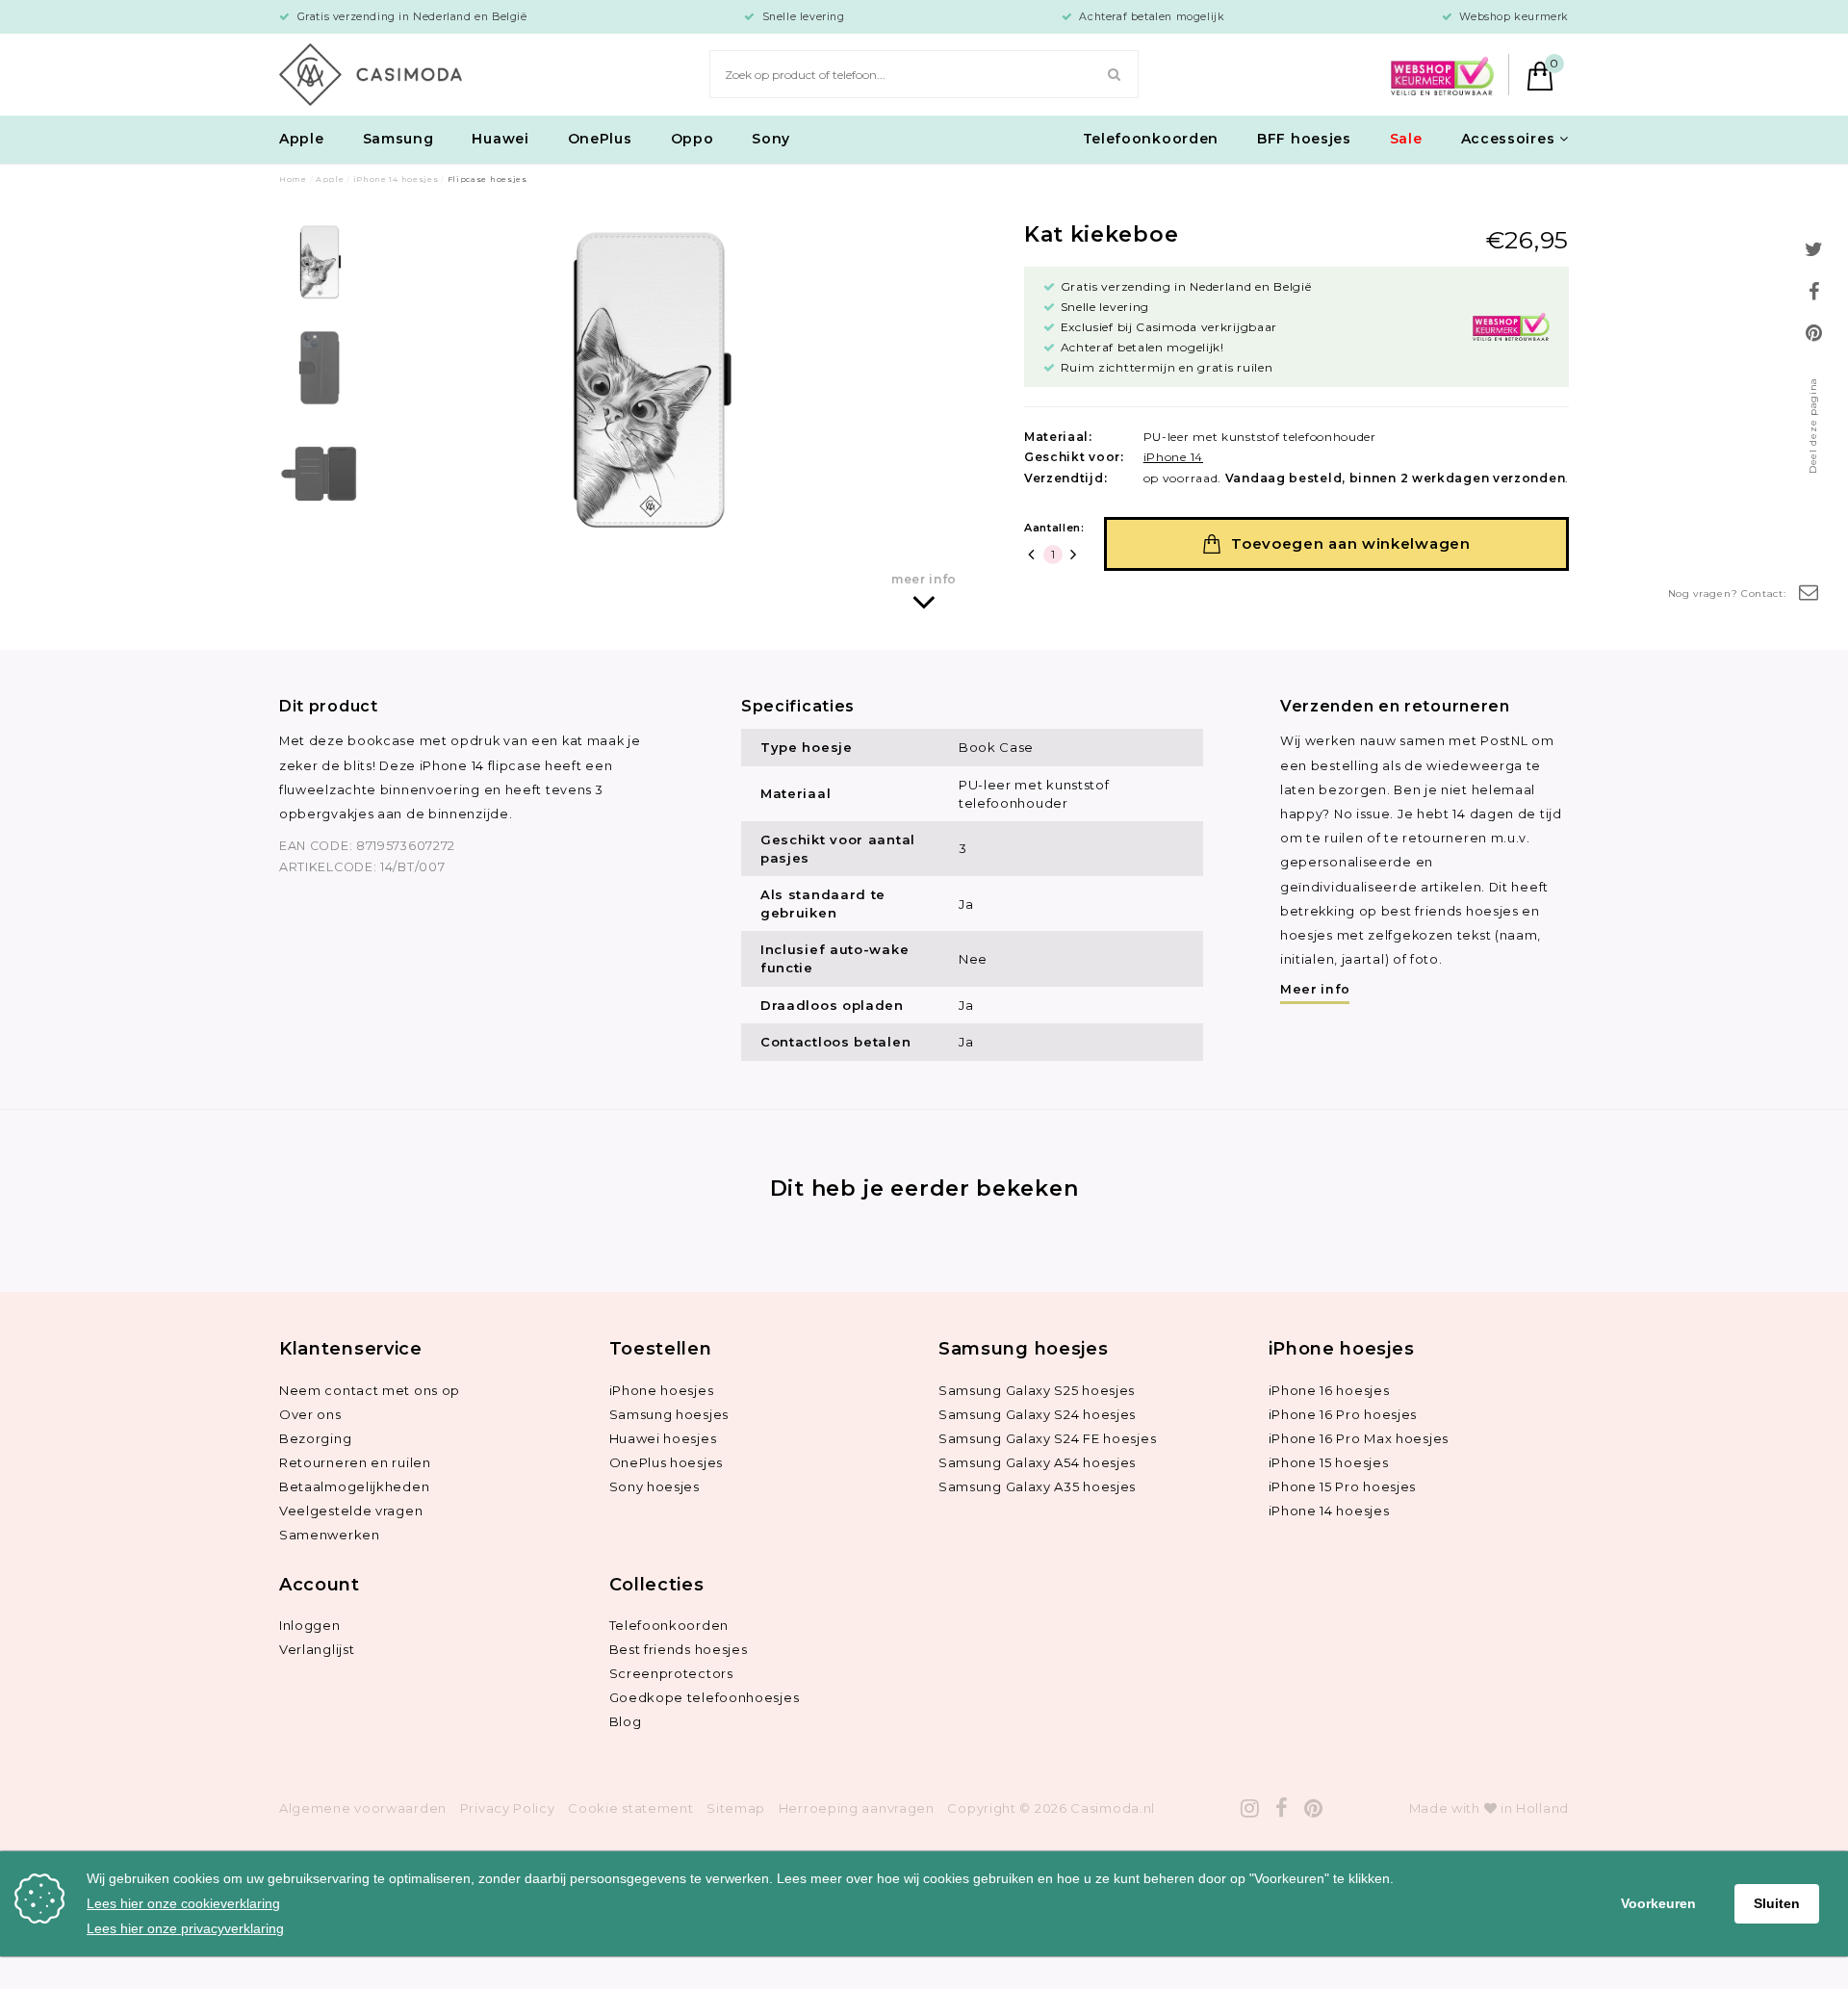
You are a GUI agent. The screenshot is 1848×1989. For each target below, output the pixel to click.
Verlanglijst (317, 1649)
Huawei (500, 139)
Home (293, 179)
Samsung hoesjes (669, 1414)
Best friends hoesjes (679, 1649)
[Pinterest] (1314, 1808)
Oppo (693, 139)
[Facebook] (1282, 1808)
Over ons (310, 1414)
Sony (771, 139)
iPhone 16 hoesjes (1329, 1390)
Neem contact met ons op (370, 1390)
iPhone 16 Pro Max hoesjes (1359, 1438)
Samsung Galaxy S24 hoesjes (1037, 1414)
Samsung (398, 139)
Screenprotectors (671, 1673)
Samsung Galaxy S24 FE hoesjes (1047, 1438)
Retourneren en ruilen (355, 1462)
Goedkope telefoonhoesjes (705, 1697)
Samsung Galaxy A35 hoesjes (1037, 1486)
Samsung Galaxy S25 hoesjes (1037, 1390)
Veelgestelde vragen (351, 1511)
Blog (626, 1721)
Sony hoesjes (654, 1486)
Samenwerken (330, 1535)
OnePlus (600, 139)
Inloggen (310, 1625)
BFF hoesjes (1304, 139)
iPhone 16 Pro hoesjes (1343, 1414)
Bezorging (315, 1438)
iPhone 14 (1173, 457)
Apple (302, 139)
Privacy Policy (508, 1808)
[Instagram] (1250, 1808)
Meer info (1315, 989)
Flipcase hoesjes (488, 179)
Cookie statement (630, 1808)
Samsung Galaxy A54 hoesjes (1037, 1462)
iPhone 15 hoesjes (1329, 1462)
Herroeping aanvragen (857, 1808)
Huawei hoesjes (663, 1438)
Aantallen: (1054, 528)
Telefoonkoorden (1151, 139)
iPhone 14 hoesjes (396, 179)
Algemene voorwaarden (363, 1808)
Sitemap (736, 1808)
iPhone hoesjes (662, 1390)
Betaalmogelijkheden (354, 1486)
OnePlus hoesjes (667, 1462)
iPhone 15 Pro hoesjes (1343, 1486)
